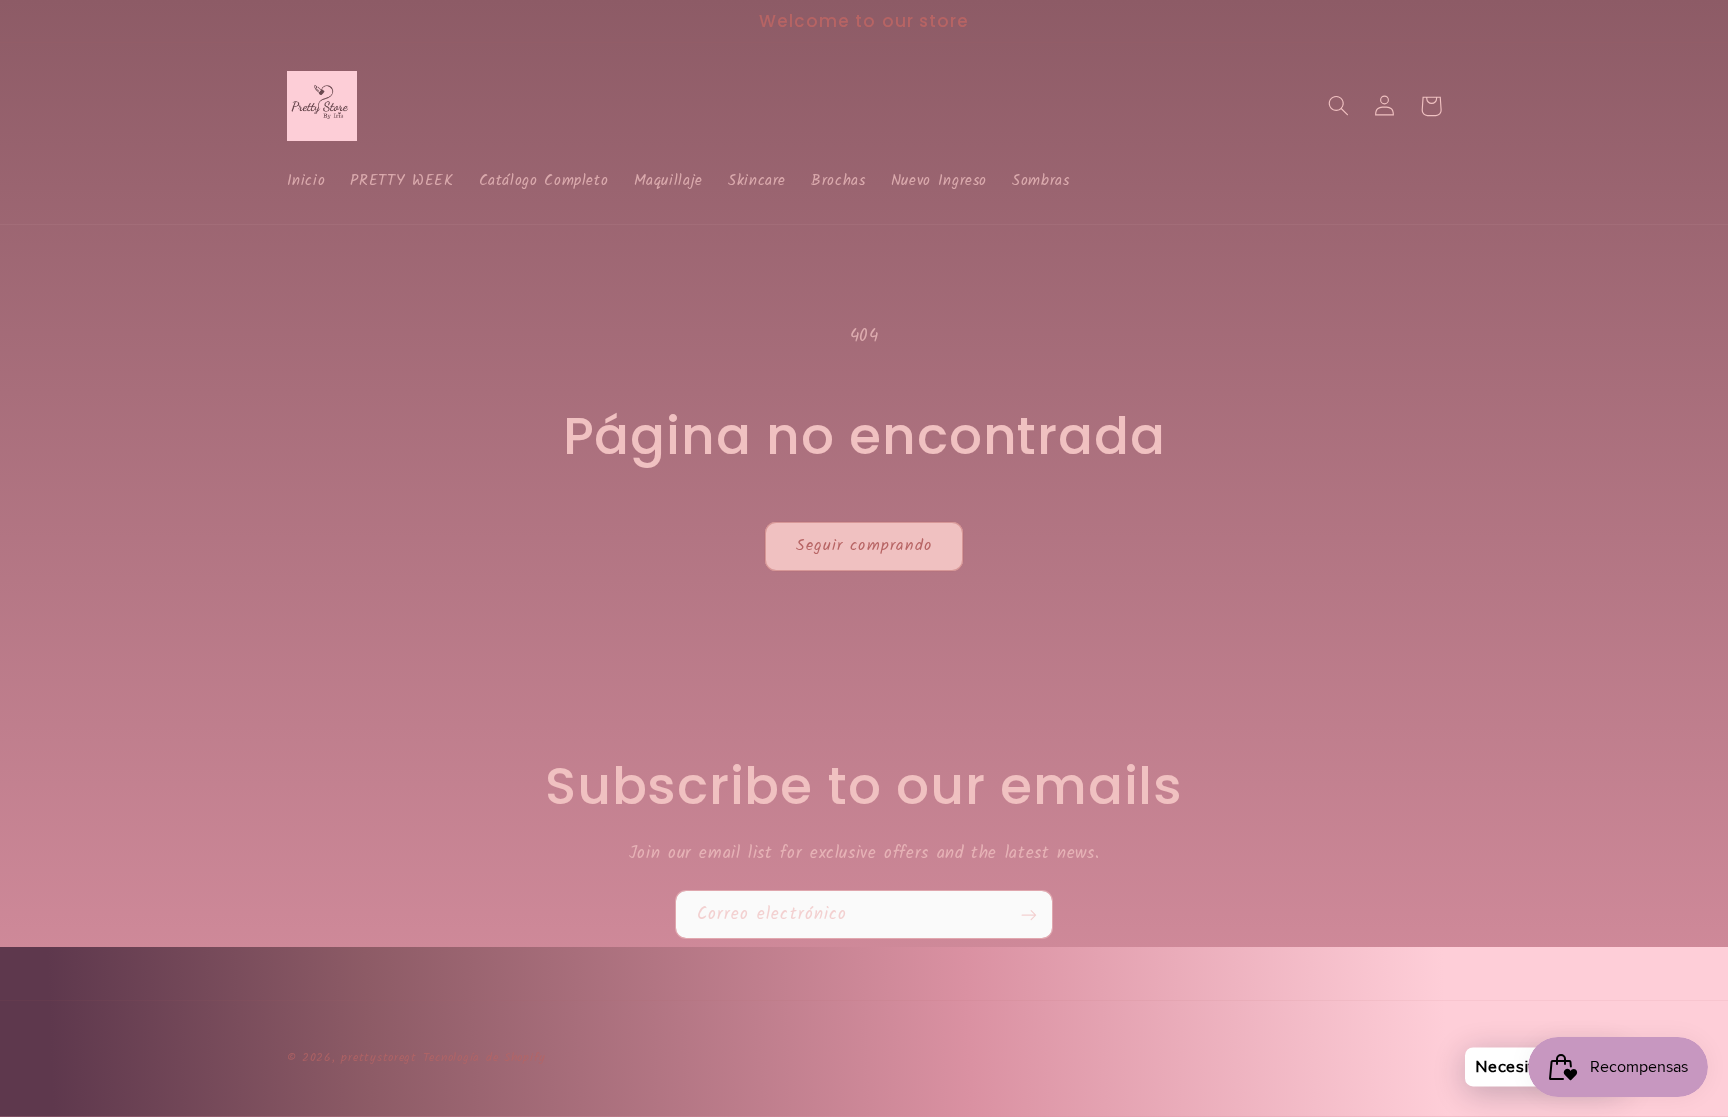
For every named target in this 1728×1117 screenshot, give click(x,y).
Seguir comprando (864, 545)
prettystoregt (379, 1058)
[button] (1339, 106)
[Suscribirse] (1029, 914)
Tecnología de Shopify (484, 1058)
